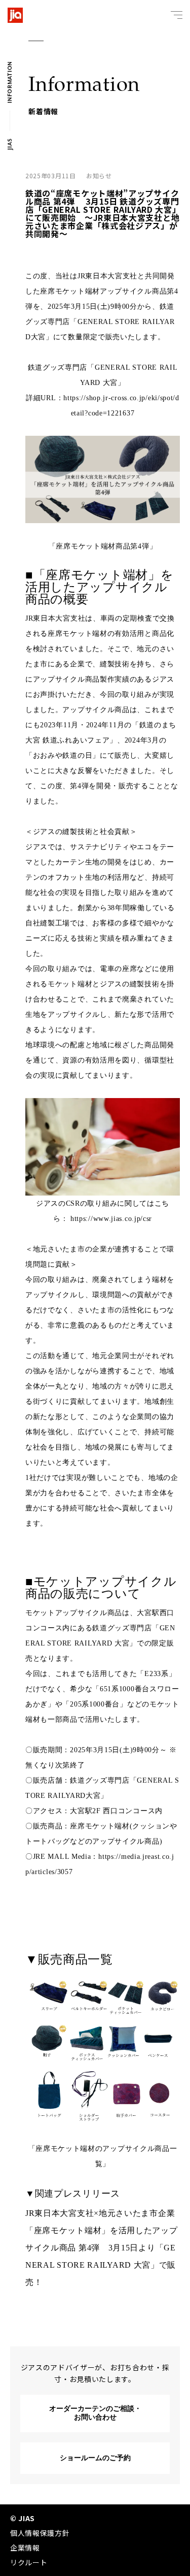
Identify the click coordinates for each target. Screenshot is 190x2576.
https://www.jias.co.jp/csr (111, 1219)
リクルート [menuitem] (29, 2562)
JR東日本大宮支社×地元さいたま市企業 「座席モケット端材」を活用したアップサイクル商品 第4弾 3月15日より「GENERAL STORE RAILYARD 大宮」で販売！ (104, 2248)
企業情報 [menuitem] (25, 2548)
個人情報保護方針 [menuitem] (40, 2533)
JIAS (10, 144)
